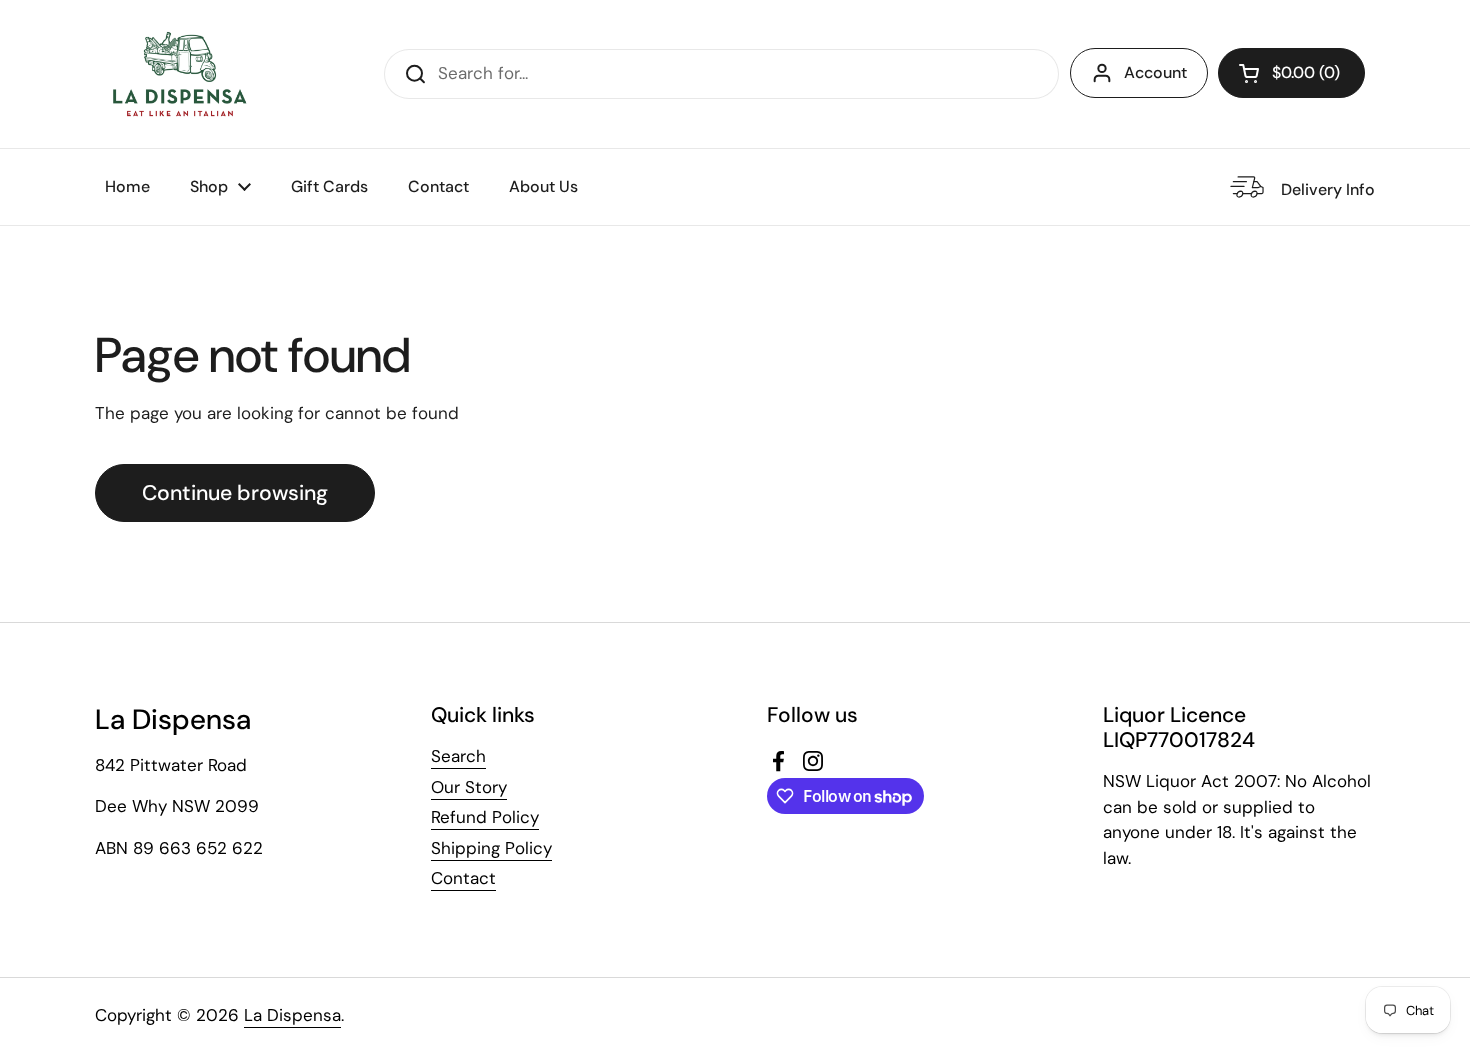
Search (458, 756)
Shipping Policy (491, 848)
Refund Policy (485, 817)
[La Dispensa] (179, 74)
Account (1155, 72)
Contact (463, 878)
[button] (1291, 73)
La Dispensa (292, 1015)
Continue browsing (235, 493)
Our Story (469, 787)
